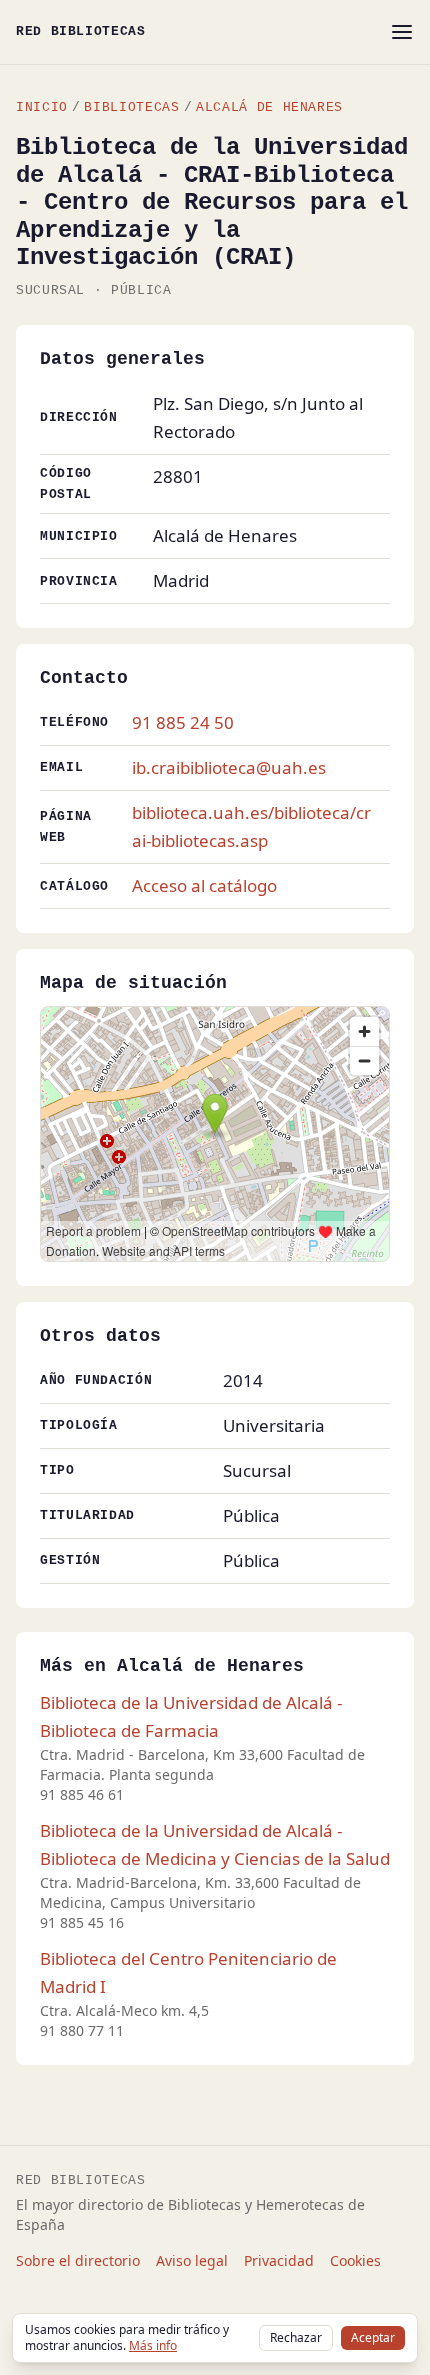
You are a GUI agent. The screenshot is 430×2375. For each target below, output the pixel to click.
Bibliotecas (131, 107)
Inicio (42, 107)
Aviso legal (192, 2260)
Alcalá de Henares (269, 107)
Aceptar (373, 2337)
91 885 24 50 (183, 722)
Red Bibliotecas (81, 31)
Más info (153, 2345)
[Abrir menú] (402, 32)
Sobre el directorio (78, 2260)
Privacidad (279, 2260)
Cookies (355, 2260)
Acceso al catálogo (204, 885)
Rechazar (296, 2337)
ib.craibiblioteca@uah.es (229, 767)
